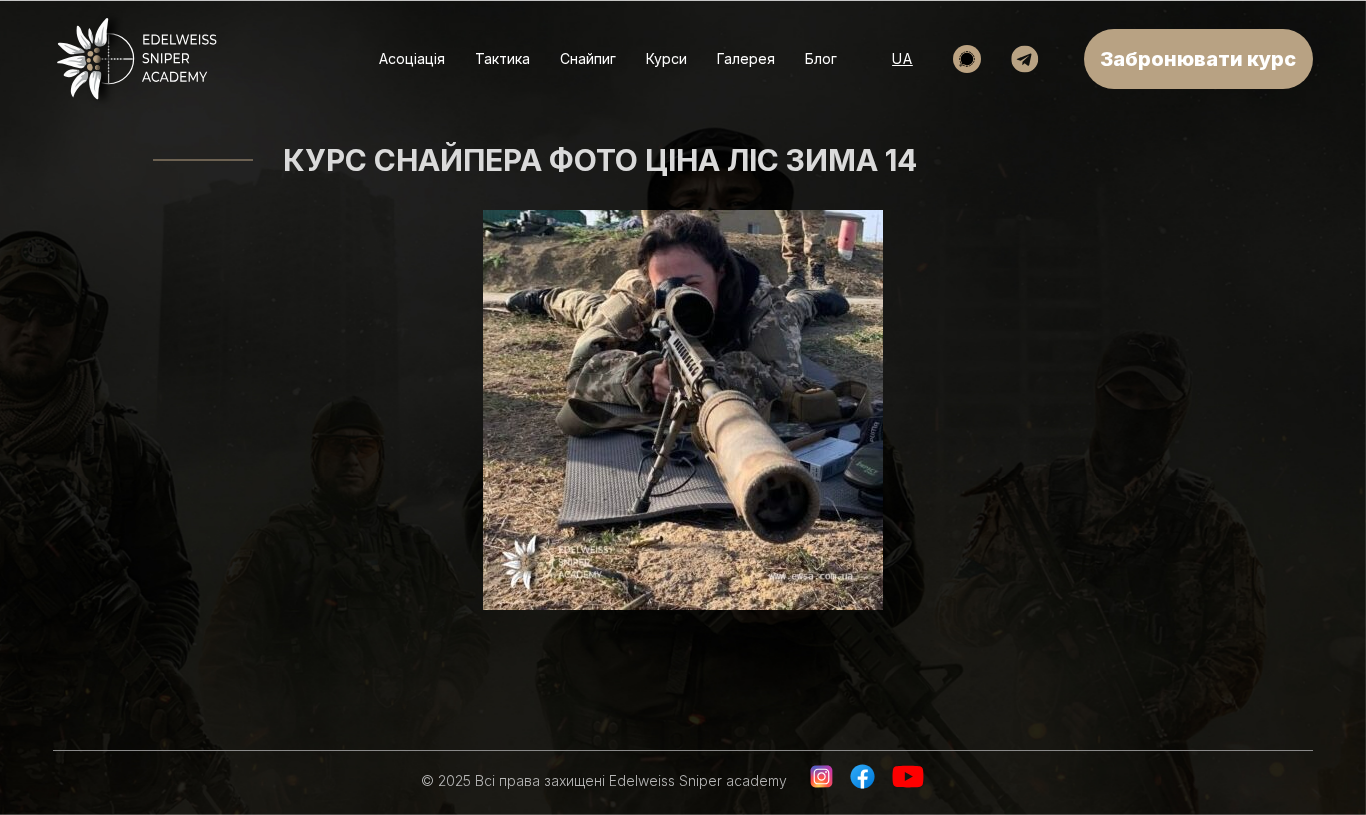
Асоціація (412, 58)
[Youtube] (911, 785)
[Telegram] (1025, 59)
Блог (821, 58)
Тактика (502, 58)
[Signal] (967, 59)
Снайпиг (588, 58)
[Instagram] (821, 785)
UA (902, 58)
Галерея (746, 58)
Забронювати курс (1198, 59)
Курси (666, 58)
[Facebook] (862, 785)
